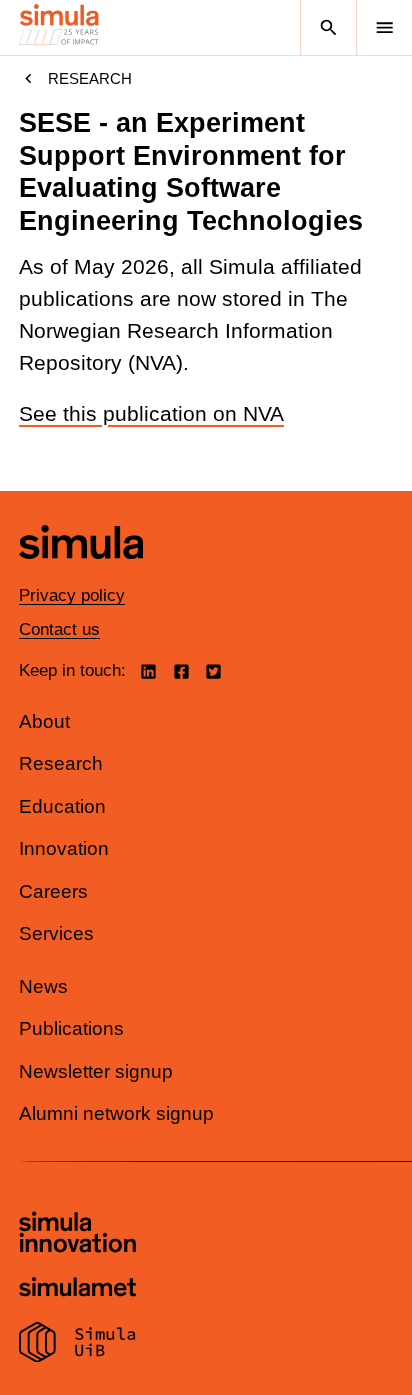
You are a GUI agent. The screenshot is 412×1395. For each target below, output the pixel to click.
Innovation (64, 848)
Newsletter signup (96, 1071)
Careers (53, 891)
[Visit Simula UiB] (77, 1345)
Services (56, 933)
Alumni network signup (116, 1113)
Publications (71, 1028)
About (44, 721)
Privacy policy (72, 595)
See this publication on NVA (151, 414)
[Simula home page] (81, 573)
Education (62, 806)
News (43, 986)
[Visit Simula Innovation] (77, 1235)
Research (90, 78)
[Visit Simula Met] (77, 1289)
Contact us (59, 629)
